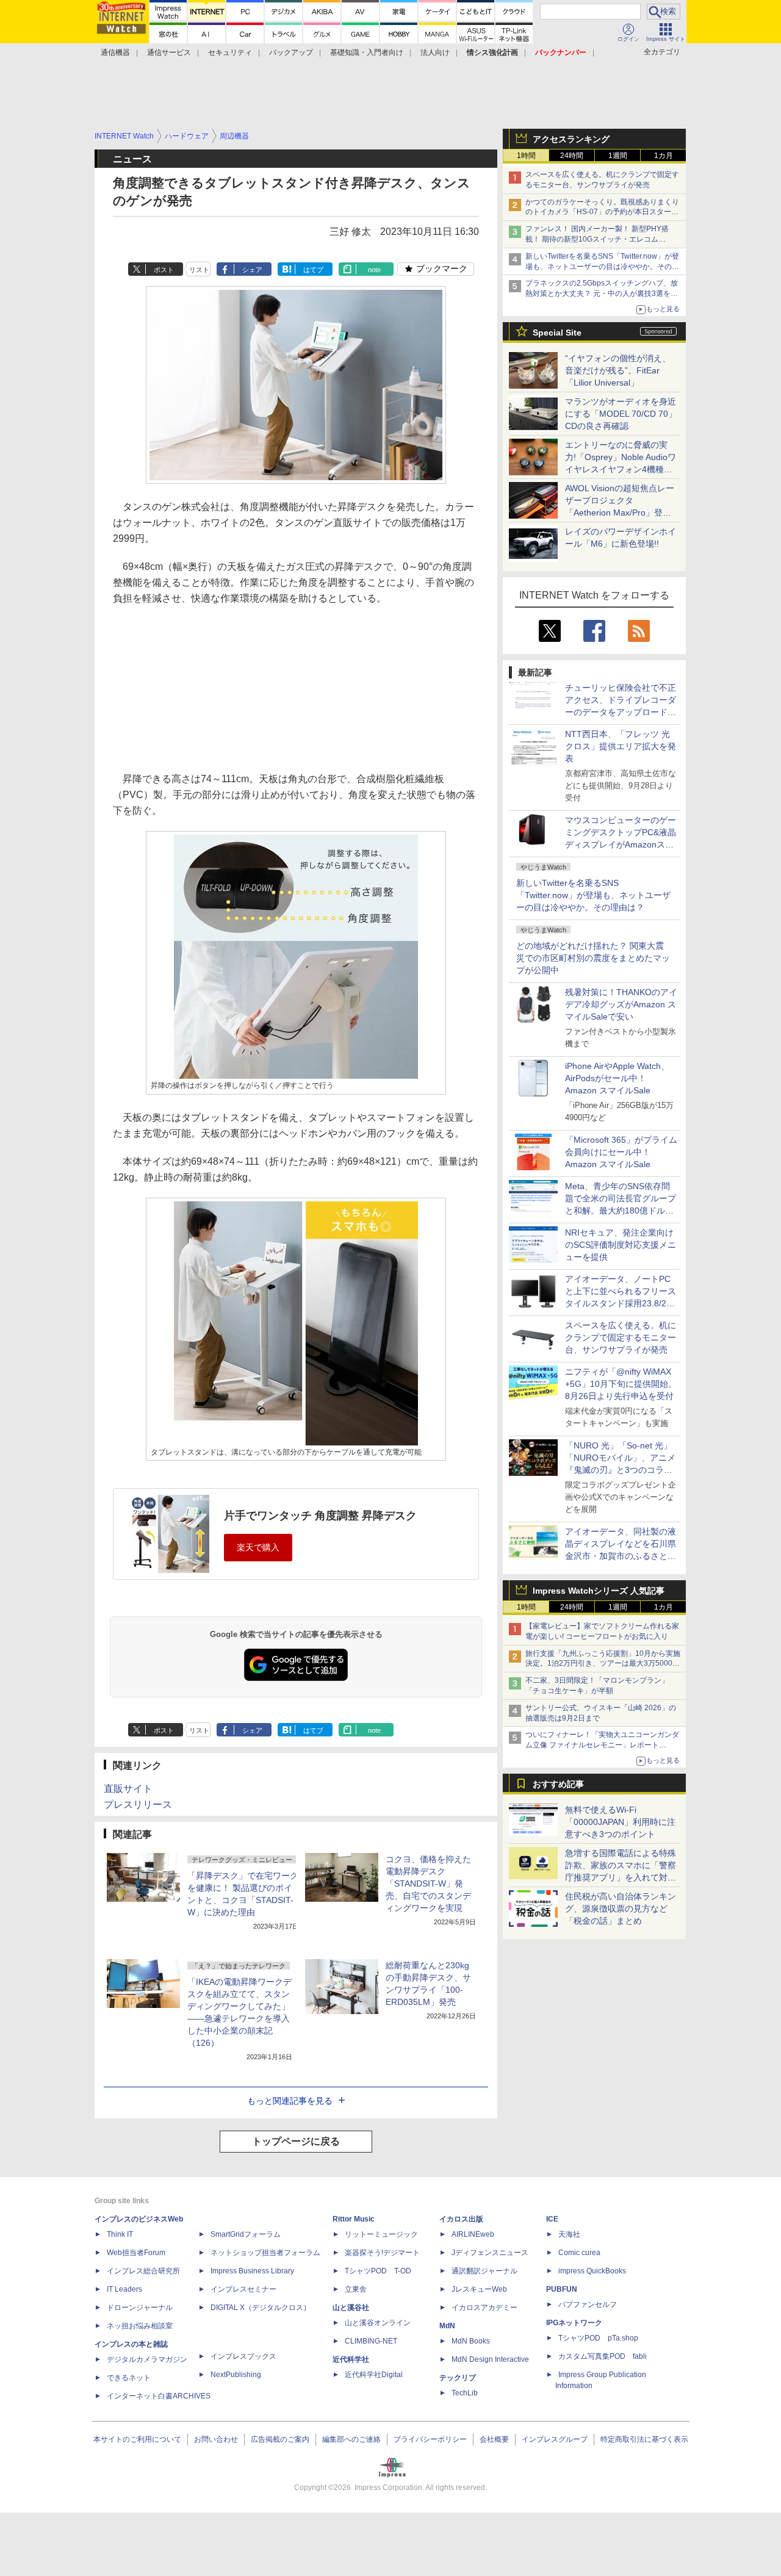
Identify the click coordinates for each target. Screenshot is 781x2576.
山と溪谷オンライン (378, 2323)
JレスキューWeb (479, 2289)
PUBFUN (562, 2289)
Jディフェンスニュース (490, 2253)
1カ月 (664, 156)
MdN (447, 2326)
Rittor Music (354, 2219)
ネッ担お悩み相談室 (140, 2326)
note (374, 270)
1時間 (526, 156)
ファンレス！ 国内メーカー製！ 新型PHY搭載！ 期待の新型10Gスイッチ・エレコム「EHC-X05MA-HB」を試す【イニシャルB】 (599, 239)
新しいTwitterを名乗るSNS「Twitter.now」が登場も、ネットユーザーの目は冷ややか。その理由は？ (593, 895)
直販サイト (128, 1789)
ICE (552, 2219)
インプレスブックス (243, 2356)
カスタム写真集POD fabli (603, 2356)
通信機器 (115, 52)
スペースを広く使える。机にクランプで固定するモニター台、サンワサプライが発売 (621, 1337)
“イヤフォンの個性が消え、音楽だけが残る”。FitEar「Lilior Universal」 (618, 370)
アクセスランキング (571, 139)
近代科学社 (351, 2359)
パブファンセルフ (588, 2304)
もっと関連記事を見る (290, 2101)
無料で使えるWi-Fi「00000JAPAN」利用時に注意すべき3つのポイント (620, 1822)
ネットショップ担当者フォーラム (265, 2253)
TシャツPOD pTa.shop (598, 2338)
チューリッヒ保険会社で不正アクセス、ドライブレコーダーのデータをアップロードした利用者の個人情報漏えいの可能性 (621, 712)
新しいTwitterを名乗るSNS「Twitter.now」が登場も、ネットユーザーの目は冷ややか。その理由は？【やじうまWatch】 (602, 267)
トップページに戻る (296, 2141)
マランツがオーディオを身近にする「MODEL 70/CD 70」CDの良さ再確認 (621, 414)
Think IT (120, 2234)
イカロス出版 (461, 2219)
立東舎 (356, 2289)
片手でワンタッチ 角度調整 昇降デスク (320, 1516)
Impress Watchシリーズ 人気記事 (599, 1591)
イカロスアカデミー (484, 2308)
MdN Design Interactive (490, 2359)
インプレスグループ (555, 2439)
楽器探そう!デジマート (382, 2253)
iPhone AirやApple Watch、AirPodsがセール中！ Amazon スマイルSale (617, 1078)
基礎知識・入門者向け (367, 52)
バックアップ (291, 52)
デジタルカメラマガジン (147, 2359)
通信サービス (169, 52)
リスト (199, 270)
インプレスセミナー (243, 2289)
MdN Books (471, 2341)
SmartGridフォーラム (246, 2234)
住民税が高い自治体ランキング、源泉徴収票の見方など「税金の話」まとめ (621, 1909)
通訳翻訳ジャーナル (484, 2271)
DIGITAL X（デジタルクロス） (261, 2308)
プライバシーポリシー (430, 2439)
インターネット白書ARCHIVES (159, 2396)
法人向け (435, 52)
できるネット (129, 2378)
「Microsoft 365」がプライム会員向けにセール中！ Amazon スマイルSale (621, 1152)
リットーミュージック (381, 2234)
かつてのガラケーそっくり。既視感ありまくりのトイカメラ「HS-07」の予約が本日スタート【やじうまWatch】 (602, 212)
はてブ (313, 270)
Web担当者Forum (136, 2253)
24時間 (572, 156)
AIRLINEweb (473, 2234)
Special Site (557, 333)
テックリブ (458, 2378)
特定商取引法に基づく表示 (644, 2439)
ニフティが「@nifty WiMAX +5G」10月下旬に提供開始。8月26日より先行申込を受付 (621, 1384)
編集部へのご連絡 (351, 2439)
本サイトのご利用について (137, 2439)
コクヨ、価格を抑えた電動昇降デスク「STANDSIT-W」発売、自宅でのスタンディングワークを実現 (428, 1883)
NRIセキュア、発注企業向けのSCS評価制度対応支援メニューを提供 (621, 1245)
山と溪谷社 (351, 2308)
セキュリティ (230, 52)
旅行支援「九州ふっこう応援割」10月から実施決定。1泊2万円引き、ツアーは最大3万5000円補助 (603, 1664)
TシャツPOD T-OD (378, 2271)
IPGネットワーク (574, 2323)
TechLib (465, 2393)
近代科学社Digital (374, 2375)
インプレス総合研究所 (143, 2271)
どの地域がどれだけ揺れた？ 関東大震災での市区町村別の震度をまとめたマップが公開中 (593, 958)
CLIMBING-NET (371, 2341)
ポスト (164, 270)
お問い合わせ (216, 2439)
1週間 (618, 156)
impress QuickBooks (592, 2271)
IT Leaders (124, 2289)
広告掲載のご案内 (280, 2439)
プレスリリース (138, 1804)
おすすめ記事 (558, 1784)
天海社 (569, 2234)
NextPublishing (236, 2375)
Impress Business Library (252, 2271)
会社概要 (494, 2439)
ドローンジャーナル (140, 2308)
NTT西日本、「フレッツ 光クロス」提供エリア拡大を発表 (621, 746)
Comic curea (579, 2253)
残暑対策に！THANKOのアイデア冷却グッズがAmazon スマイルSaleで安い (621, 1004)
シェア (252, 270)
